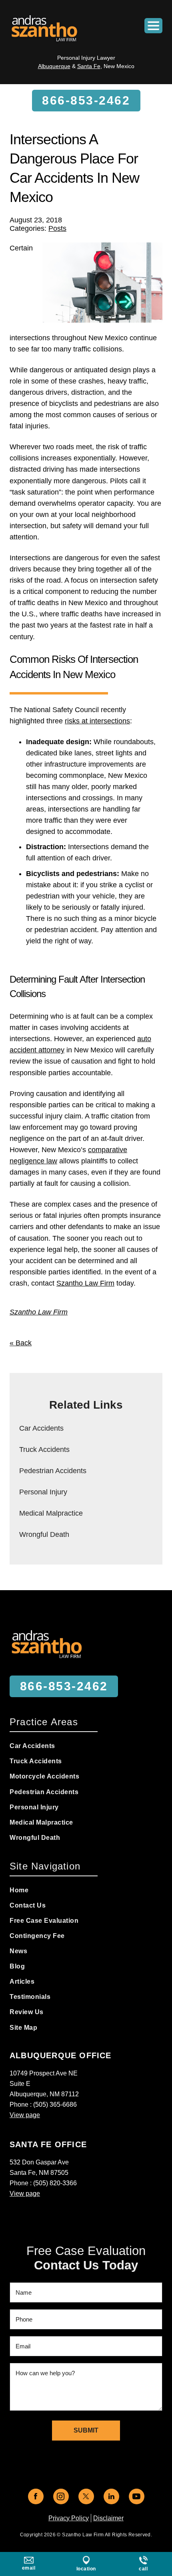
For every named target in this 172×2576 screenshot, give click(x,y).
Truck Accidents (44, 1450)
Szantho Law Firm (85, 1283)
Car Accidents (41, 1428)
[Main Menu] (153, 26)
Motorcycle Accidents (44, 1776)
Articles (22, 1981)
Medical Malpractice (51, 1513)
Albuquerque (54, 66)
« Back (21, 1343)
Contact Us (28, 1905)
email (29, 2568)
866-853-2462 (86, 100)
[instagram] (61, 2496)
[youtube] (137, 2496)
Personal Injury (43, 1492)
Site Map (23, 2028)
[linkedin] (111, 2496)
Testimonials (30, 1997)
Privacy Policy (69, 2518)
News (18, 1951)
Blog (17, 1966)
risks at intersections (97, 721)
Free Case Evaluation (44, 1921)
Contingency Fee (37, 1936)
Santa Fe (89, 66)
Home (19, 1890)
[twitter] (86, 2496)
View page (25, 2115)
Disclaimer (108, 2518)
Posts (57, 228)
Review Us (27, 2012)
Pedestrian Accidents (53, 1471)
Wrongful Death (44, 1534)
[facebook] (36, 2496)
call (143, 2569)
